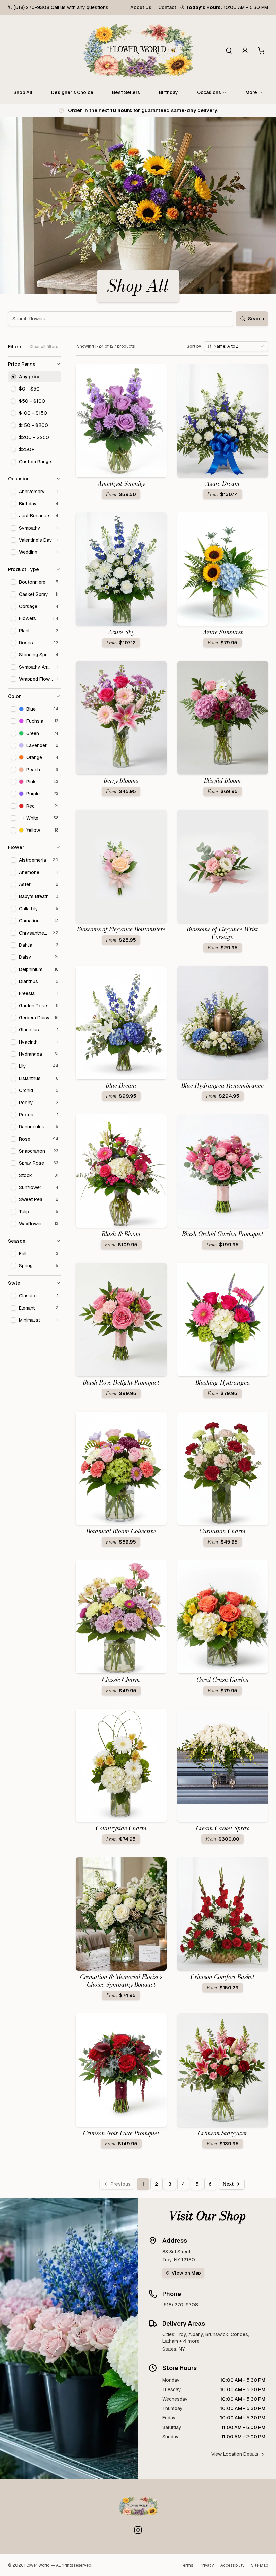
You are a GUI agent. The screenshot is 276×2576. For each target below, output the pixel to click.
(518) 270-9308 (31, 7)
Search (256, 319)
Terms (187, 2565)
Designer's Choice (72, 92)
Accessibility (232, 2565)
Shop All (23, 92)
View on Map (186, 2273)
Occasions (209, 92)
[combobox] (236, 346)
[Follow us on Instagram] (138, 2530)
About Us (141, 7)
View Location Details (235, 2454)
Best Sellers (126, 92)
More (251, 92)
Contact (167, 7)
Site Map (260, 2565)
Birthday (168, 92)
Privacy (207, 2565)
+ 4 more (189, 2341)
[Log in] (245, 50)
